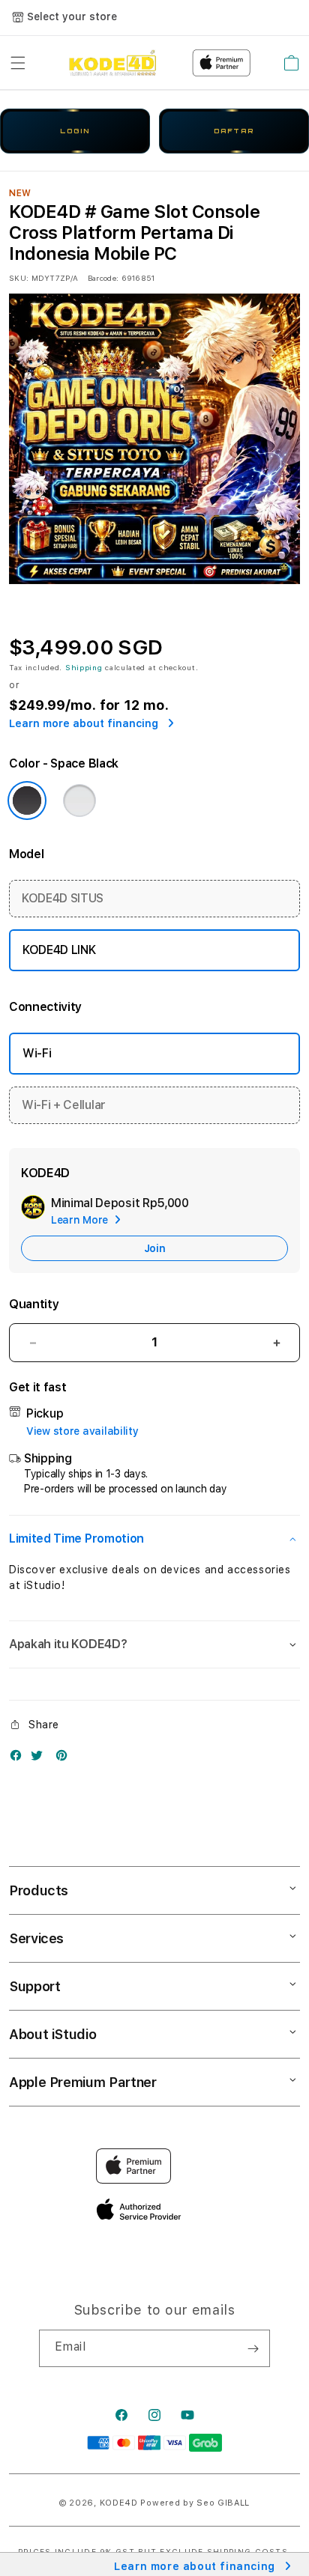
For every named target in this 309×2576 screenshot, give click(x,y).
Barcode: (103, 278)
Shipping (84, 667)
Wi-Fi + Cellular (64, 1105)
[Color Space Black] (27, 801)
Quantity (34, 1304)
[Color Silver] (79, 801)
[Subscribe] (253, 2348)
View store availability (82, 1431)
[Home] (112, 63)
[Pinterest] (65, 1759)
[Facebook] (19, 1759)
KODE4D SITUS (63, 898)
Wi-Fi (37, 1053)
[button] (18, 63)
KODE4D (119, 2503)
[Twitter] (40, 1759)
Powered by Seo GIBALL (195, 2503)
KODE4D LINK (59, 950)
